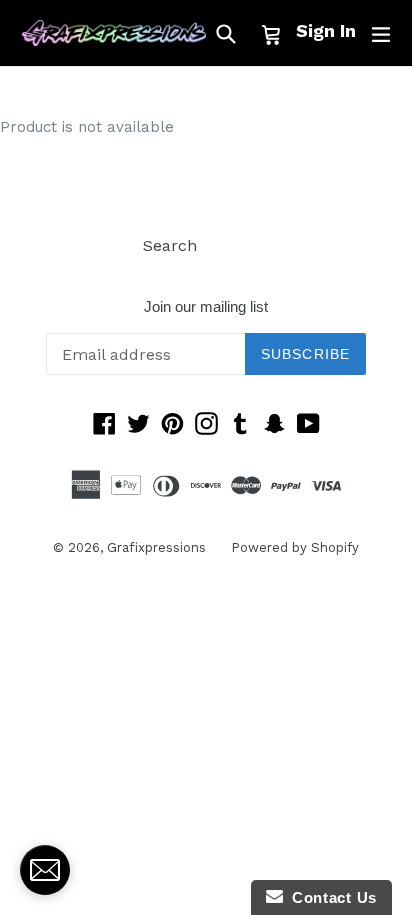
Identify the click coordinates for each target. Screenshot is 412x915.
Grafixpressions (156, 547)
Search (170, 245)
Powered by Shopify (295, 547)
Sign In (326, 30)
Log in (245, 245)
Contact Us (330, 897)
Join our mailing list (206, 306)
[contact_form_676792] (45, 870)
